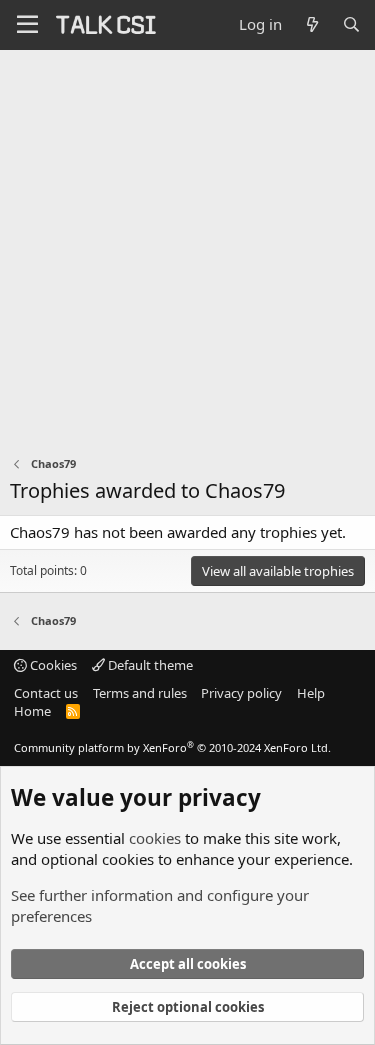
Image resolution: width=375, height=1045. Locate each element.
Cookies (52, 665)
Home (32, 711)
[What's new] (311, 24)
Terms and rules (140, 693)
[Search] (351, 24)
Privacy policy (241, 693)
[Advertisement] (187, 247)
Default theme (149, 665)
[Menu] (27, 25)
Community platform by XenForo (172, 747)
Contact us (46, 693)
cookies (155, 838)
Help (311, 693)
